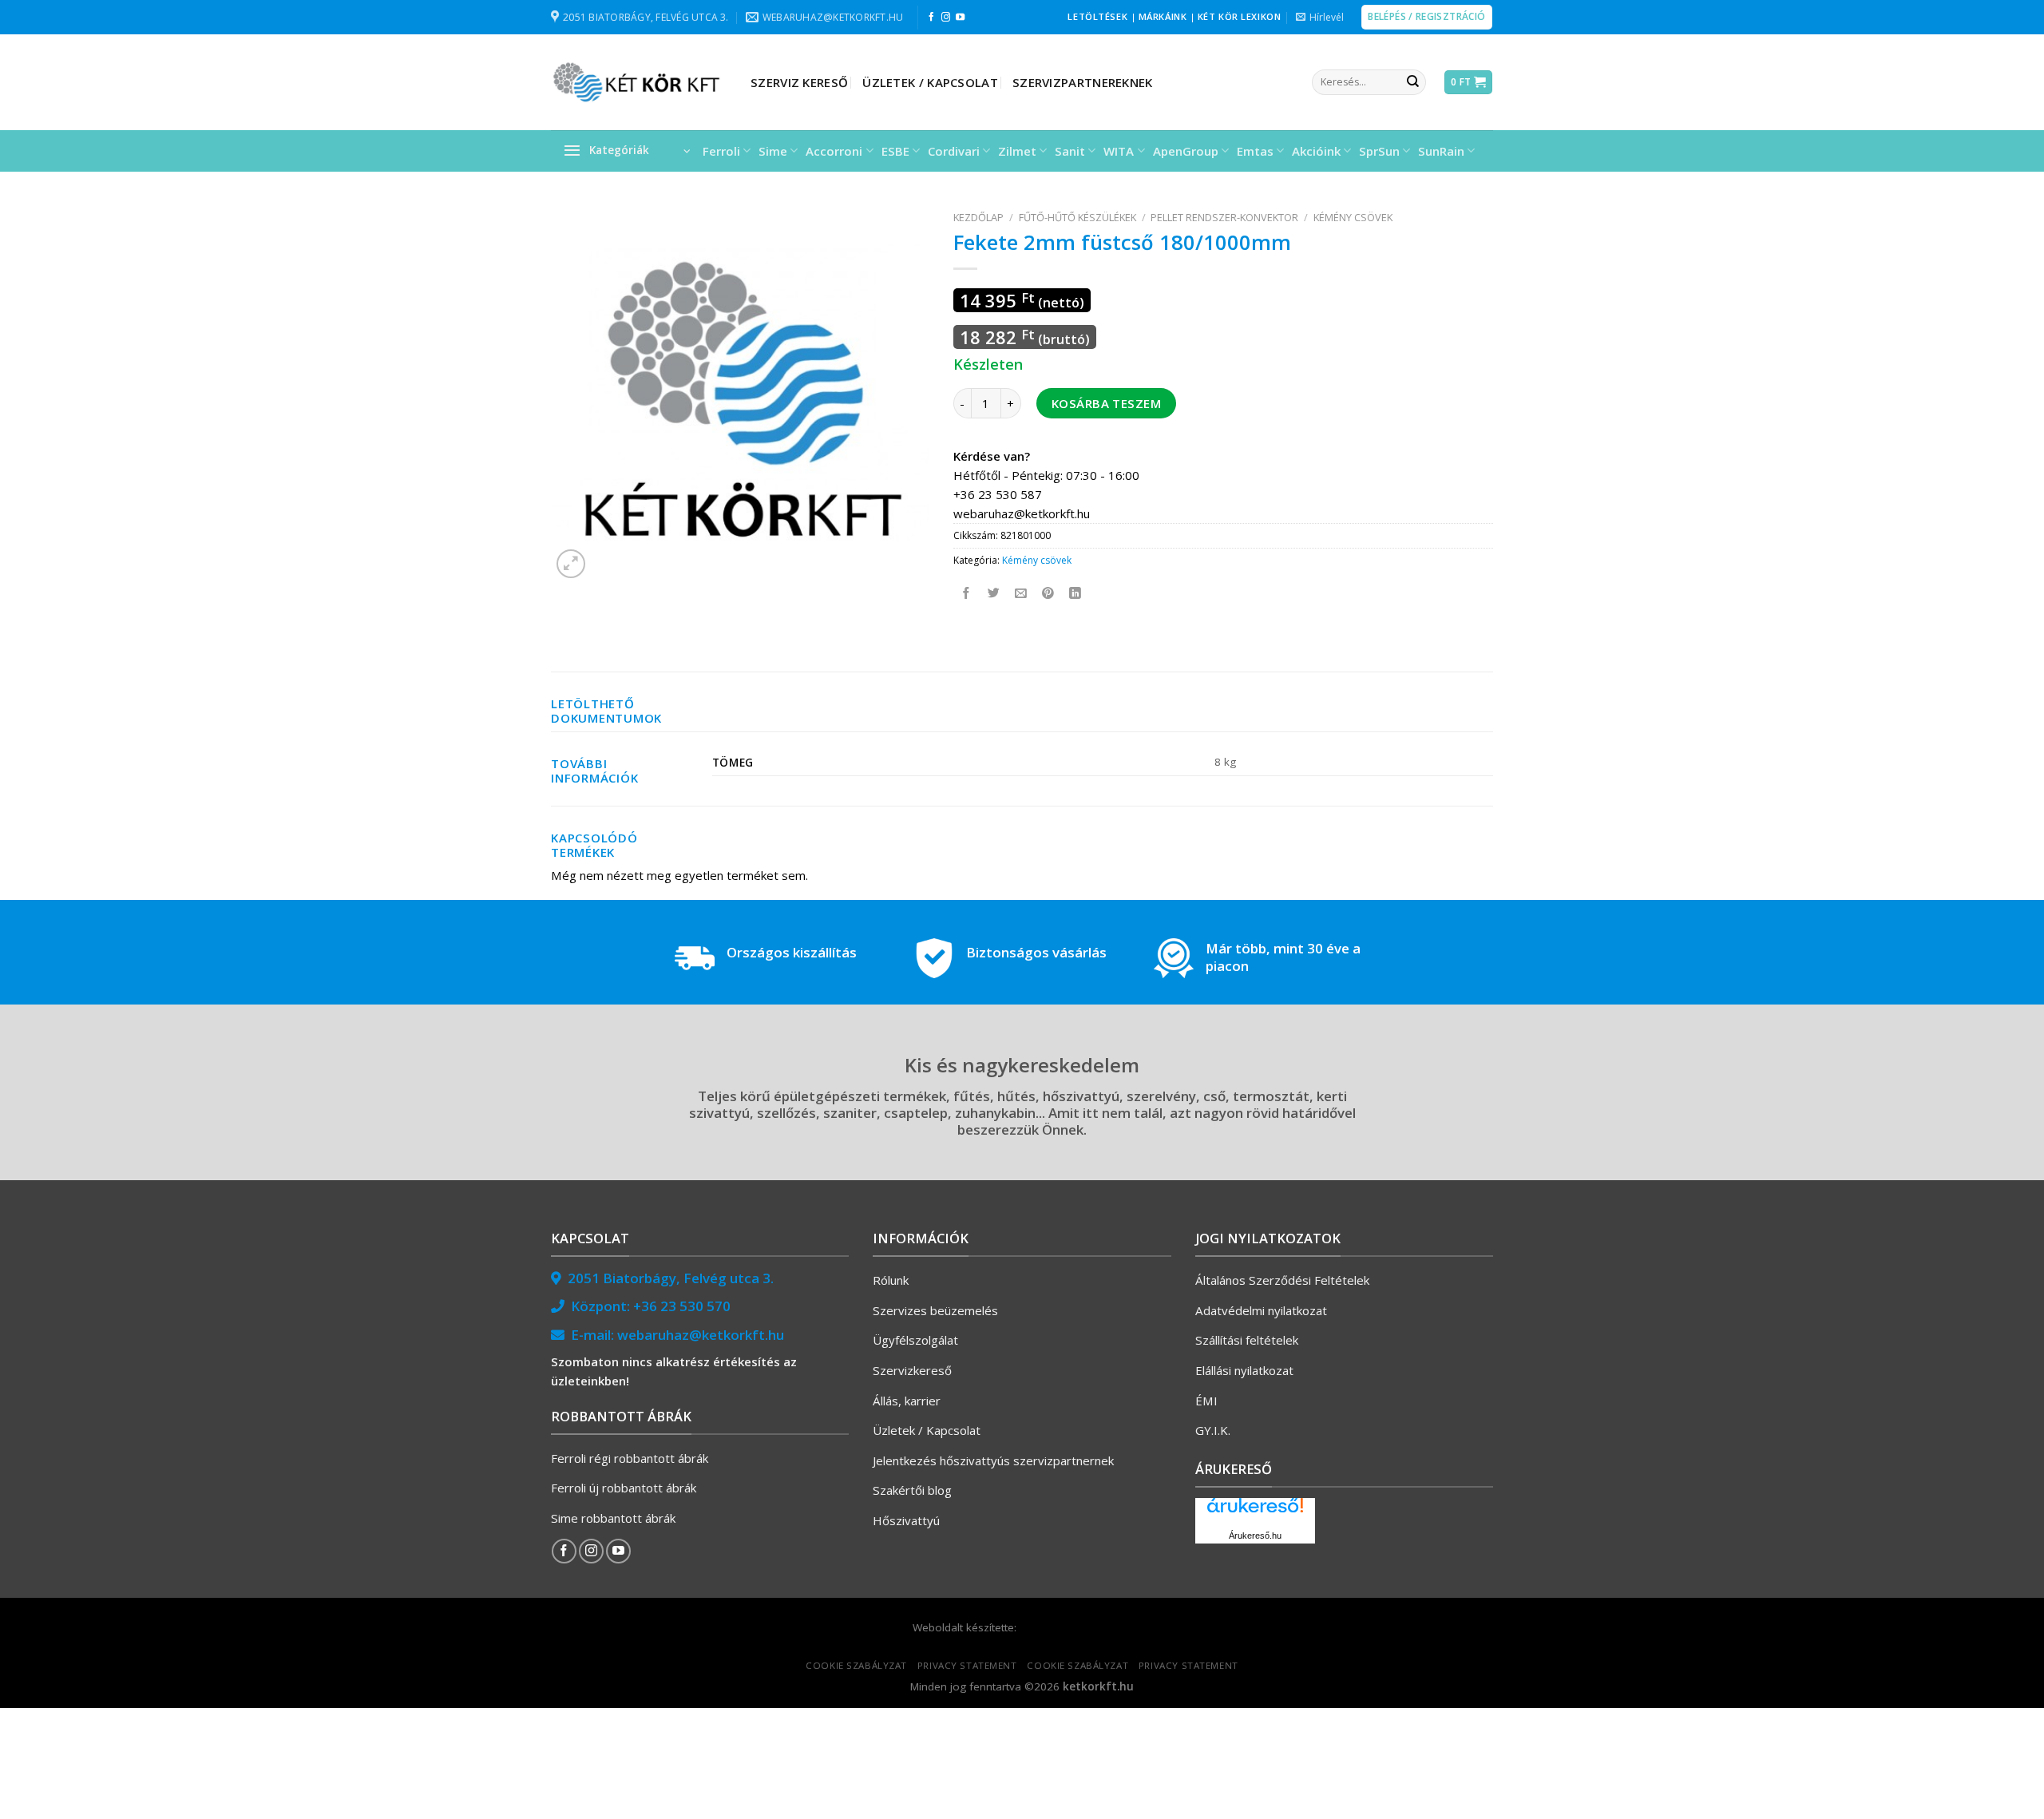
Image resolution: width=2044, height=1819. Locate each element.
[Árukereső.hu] (1255, 1511)
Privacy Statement (967, 1665)
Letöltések (1097, 16)
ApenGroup (1186, 151)
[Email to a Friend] (1022, 594)
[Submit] (1412, 82)
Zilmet (1017, 151)
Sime (773, 151)
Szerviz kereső (799, 82)
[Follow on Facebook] (931, 18)
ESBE (895, 151)
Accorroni (834, 151)
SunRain (1441, 151)
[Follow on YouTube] (960, 18)
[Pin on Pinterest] (1049, 594)
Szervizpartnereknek (1083, 82)
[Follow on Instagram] (946, 18)
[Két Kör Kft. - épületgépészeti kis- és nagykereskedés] (639, 82)
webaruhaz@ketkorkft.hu (701, 1335)
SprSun (1379, 151)
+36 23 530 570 (682, 1306)
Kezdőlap (978, 217)
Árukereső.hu (1255, 1536)
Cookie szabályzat (856, 1665)
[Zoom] (571, 564)
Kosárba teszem (1106, 403)
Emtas (1255, 151)
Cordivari (954, 151)
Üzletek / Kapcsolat (930, 82)
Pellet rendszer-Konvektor (1224, 217)
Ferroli (721, 151)
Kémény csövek (1353, 217)
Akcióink (1316, 151)
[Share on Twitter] (994, 594)
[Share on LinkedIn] (1076, 594)
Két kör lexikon (1239, 16)
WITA (1119, 151)
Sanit (1070, 151)
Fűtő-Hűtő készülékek (1077, 217)
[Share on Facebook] (967, 594)
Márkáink (1163, 16)
